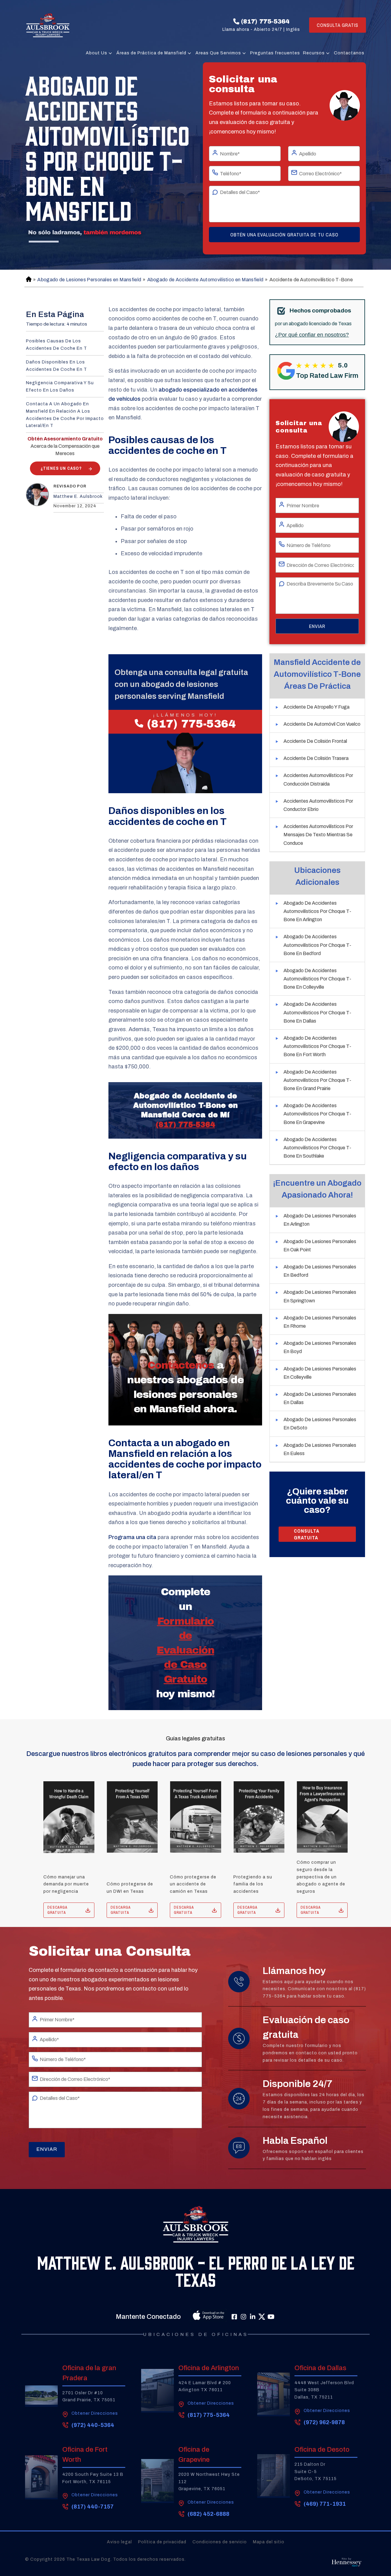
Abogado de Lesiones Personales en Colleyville (320, 1373)
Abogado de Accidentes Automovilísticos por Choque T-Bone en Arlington (317, 911)
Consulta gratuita (307, 1534)
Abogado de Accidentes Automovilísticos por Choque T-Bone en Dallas (317, 1012)
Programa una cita (132, 1537)
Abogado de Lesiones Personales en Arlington (320, 1220)
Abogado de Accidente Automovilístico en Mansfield (205, 280)
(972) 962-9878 (324, 2422)
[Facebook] (234, 2317)
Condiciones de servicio (220, 2542)
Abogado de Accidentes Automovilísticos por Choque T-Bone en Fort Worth (317, 1046)
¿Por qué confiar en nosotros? (312, 335)
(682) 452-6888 (208, 2514)
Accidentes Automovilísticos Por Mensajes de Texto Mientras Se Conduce (318, 835)
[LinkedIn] (253, 2317)
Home (28, 280)
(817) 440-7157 (93, 2507)
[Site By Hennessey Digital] (347, 2564)
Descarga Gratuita (57, 1910)
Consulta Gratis (338, 25)
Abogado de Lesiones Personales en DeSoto (320, 1424)
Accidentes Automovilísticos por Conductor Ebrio (318, 805)
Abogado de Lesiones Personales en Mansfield (89, 280)
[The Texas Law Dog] (48, 25)
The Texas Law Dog (88, 2559)
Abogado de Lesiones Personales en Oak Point (320, 1246)
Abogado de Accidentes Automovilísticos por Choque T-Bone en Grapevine (317, 1114)
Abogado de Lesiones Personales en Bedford (320, 1271)
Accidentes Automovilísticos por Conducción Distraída (318, 779)
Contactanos (349, 53)
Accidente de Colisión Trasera (316, 758)
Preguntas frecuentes (275, 53)
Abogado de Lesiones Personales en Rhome (320, 1322)
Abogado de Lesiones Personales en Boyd (320, 1347)
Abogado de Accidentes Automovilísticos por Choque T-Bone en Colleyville (317, 979)
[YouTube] (271, 2317)
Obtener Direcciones (95, 2413)
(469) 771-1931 (325, 2504)
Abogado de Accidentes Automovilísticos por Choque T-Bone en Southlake (317, 1148)
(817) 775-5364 (265, 21)
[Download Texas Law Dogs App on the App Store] (195, 2317)
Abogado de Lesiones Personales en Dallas (320, 1398)
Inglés (293, 29)
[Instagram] (243, 2317)
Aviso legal (119, 2542)
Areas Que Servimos (218, 53)
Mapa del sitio (269, 2542)
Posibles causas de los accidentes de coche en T (57, 345)
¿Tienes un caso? (61, 468)
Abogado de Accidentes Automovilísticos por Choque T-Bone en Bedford (317, 945)
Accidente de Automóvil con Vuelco (322, 724)
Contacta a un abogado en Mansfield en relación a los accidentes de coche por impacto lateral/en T (65, 415)
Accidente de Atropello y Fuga (316, 707)
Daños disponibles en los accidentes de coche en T (57, 366)
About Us (97, 53)
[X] (262, 2317)
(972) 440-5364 (93, 2425)
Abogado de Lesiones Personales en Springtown (320, 1296)
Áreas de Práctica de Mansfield (151, 53)
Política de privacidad (162, 2542)
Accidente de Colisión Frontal (315, 741)
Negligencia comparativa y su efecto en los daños (60, 387)
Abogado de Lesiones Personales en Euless (320, 1449)
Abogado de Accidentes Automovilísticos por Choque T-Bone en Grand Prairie (317, 1080)
